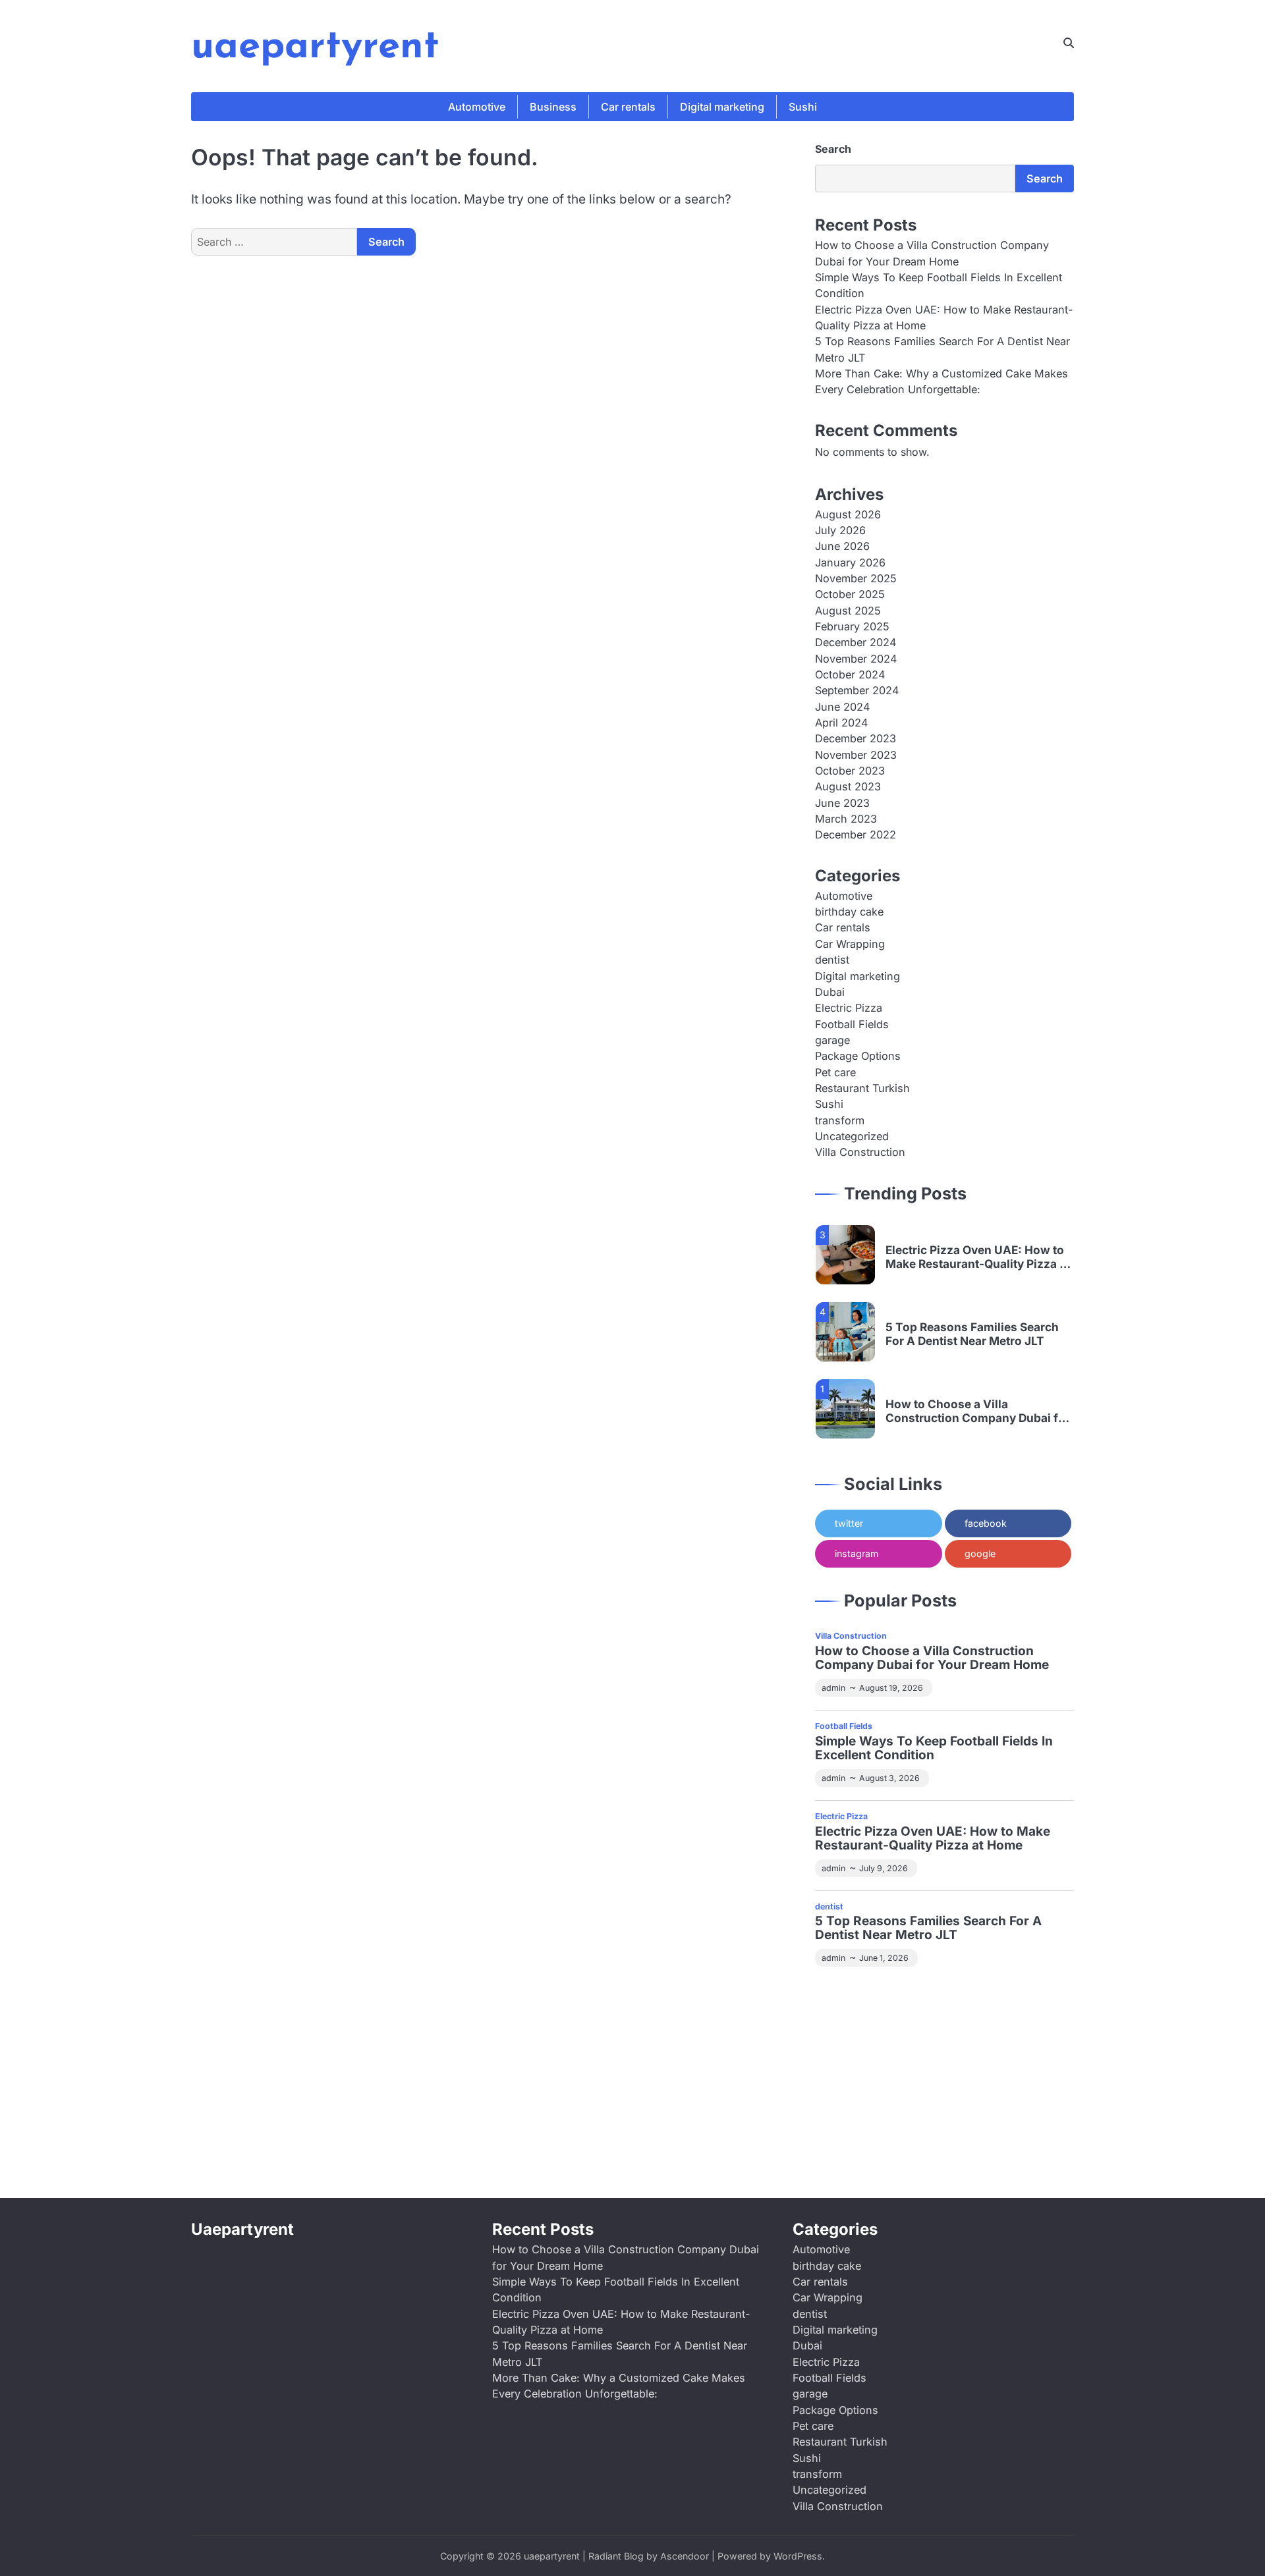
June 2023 (842, 803)
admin (833, 1688)
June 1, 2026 (884, 1958)
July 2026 (840, 530)
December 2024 (856, 642)
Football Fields (852, 1024)
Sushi (803, 107)
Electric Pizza (849, 1008)
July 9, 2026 (884, 1868)
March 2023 (846, 819)
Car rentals (628, 107)
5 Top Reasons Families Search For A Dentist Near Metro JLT (972, 1334)
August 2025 (848, 611)
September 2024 (857, 690)
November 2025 (856, 578)
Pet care (835, 1072)
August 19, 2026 (891, 1688)
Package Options (858, 1056)
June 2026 (842, 546)
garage (832, 1040)
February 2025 (852, 626)
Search (833, 149)
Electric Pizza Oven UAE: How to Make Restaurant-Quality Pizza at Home (978, 1257)
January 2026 (850, 562)
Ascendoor (685, 2556)
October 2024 (850, 674)
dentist (832, 960)
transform (840, 1120)
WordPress (798, 2556)
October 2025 (850, 594)
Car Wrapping (850, 944)
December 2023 (856, 738)
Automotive (477, 107)
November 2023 (856, 755)
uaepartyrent (315, 47)
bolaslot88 (897, 2122)
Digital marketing (722, 107)
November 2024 (856, 659)
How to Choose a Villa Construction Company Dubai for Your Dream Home (978, 1411)
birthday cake (849, 912)
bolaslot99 (841, 1996)
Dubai (830, 992)
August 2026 (848, 514)
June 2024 (842, 707)
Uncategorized (852, 1136)
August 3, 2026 (889, 1778)
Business (553, 107)
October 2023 (850, 771)
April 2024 (841, 723)
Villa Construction (860, 1152)
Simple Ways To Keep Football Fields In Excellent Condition (934, 1749)
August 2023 (848, 786)
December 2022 (856, 835)
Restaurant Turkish (862, 1088)
